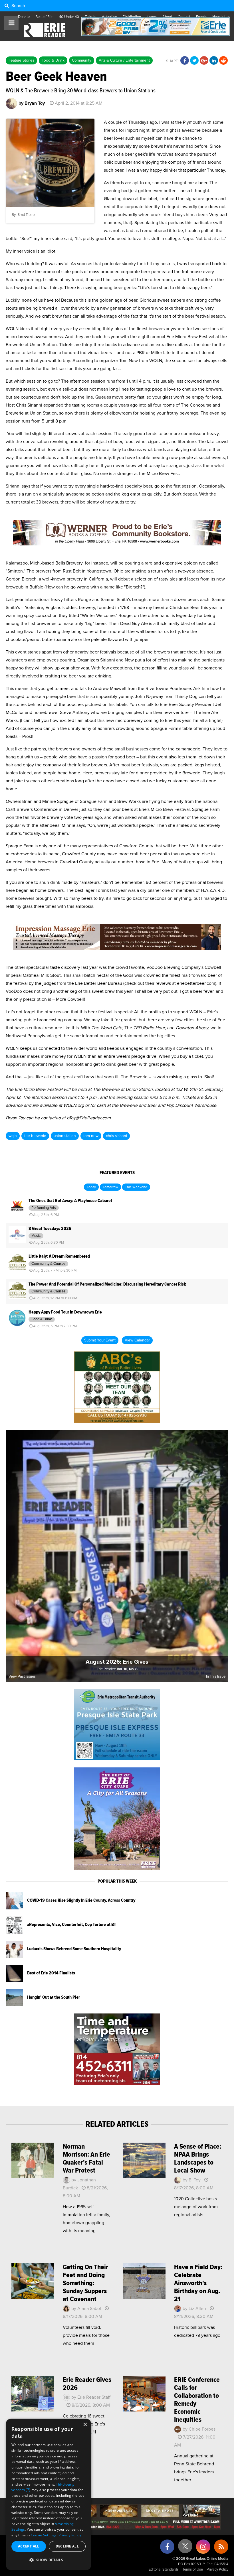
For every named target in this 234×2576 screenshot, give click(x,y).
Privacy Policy (217, 2570)
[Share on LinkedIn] (214, 61)
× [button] (85, 2425)
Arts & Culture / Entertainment (124, 60)
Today (91, 1187)
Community (82, 60)
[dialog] (49, 2494)
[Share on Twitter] (194, 61)
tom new (91, 1136)
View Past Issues (22, 1677)
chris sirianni (116, 1136)
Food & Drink (53, 60)
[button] (49, 2560)
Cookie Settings (44, 2535)
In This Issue (216, 1677)
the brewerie (35, 1136)
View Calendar (137, 1340)
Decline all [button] (67, 2546)
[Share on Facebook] (185, 61)
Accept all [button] (29, 2546)
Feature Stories (21, 60)
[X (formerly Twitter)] (185, 2548)
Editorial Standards (164, 2570)
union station (65, 1136)
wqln (13, 1136)
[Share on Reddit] (223, 61)
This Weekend (136, 1187)
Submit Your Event (100, 1340)
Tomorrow (110, 1187)
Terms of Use (193, 2570)
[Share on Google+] (204, 61)
